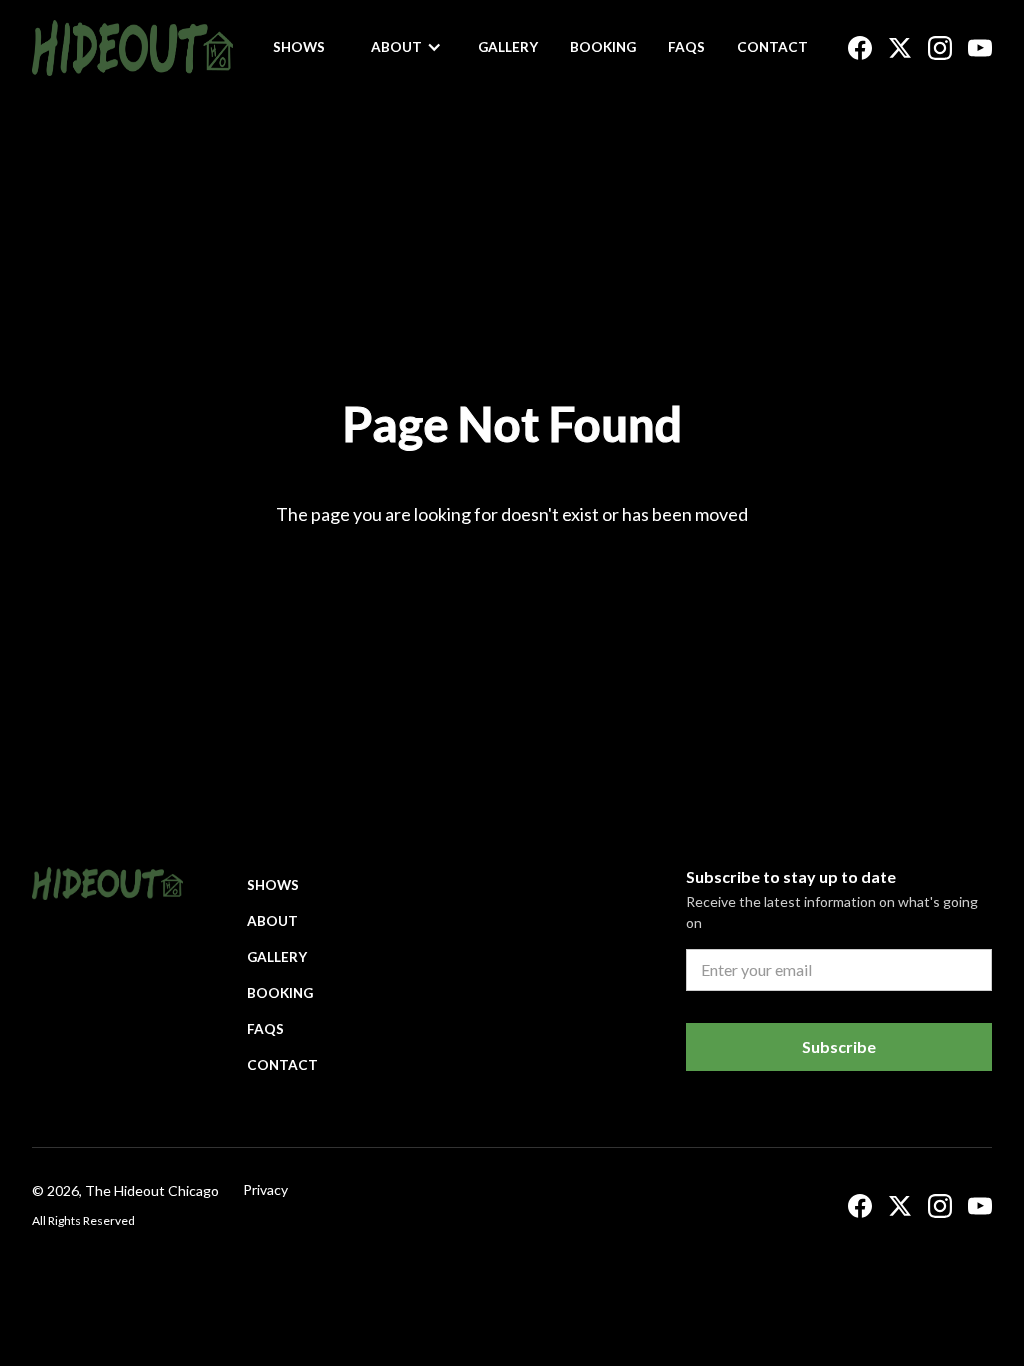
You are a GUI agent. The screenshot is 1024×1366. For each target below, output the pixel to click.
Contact (772, 47)
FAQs (686, 47)
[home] (132, 48)
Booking (603, 47)
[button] (406, 47)
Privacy (265, 1189)
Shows (299, 47)
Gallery (508, 47)
